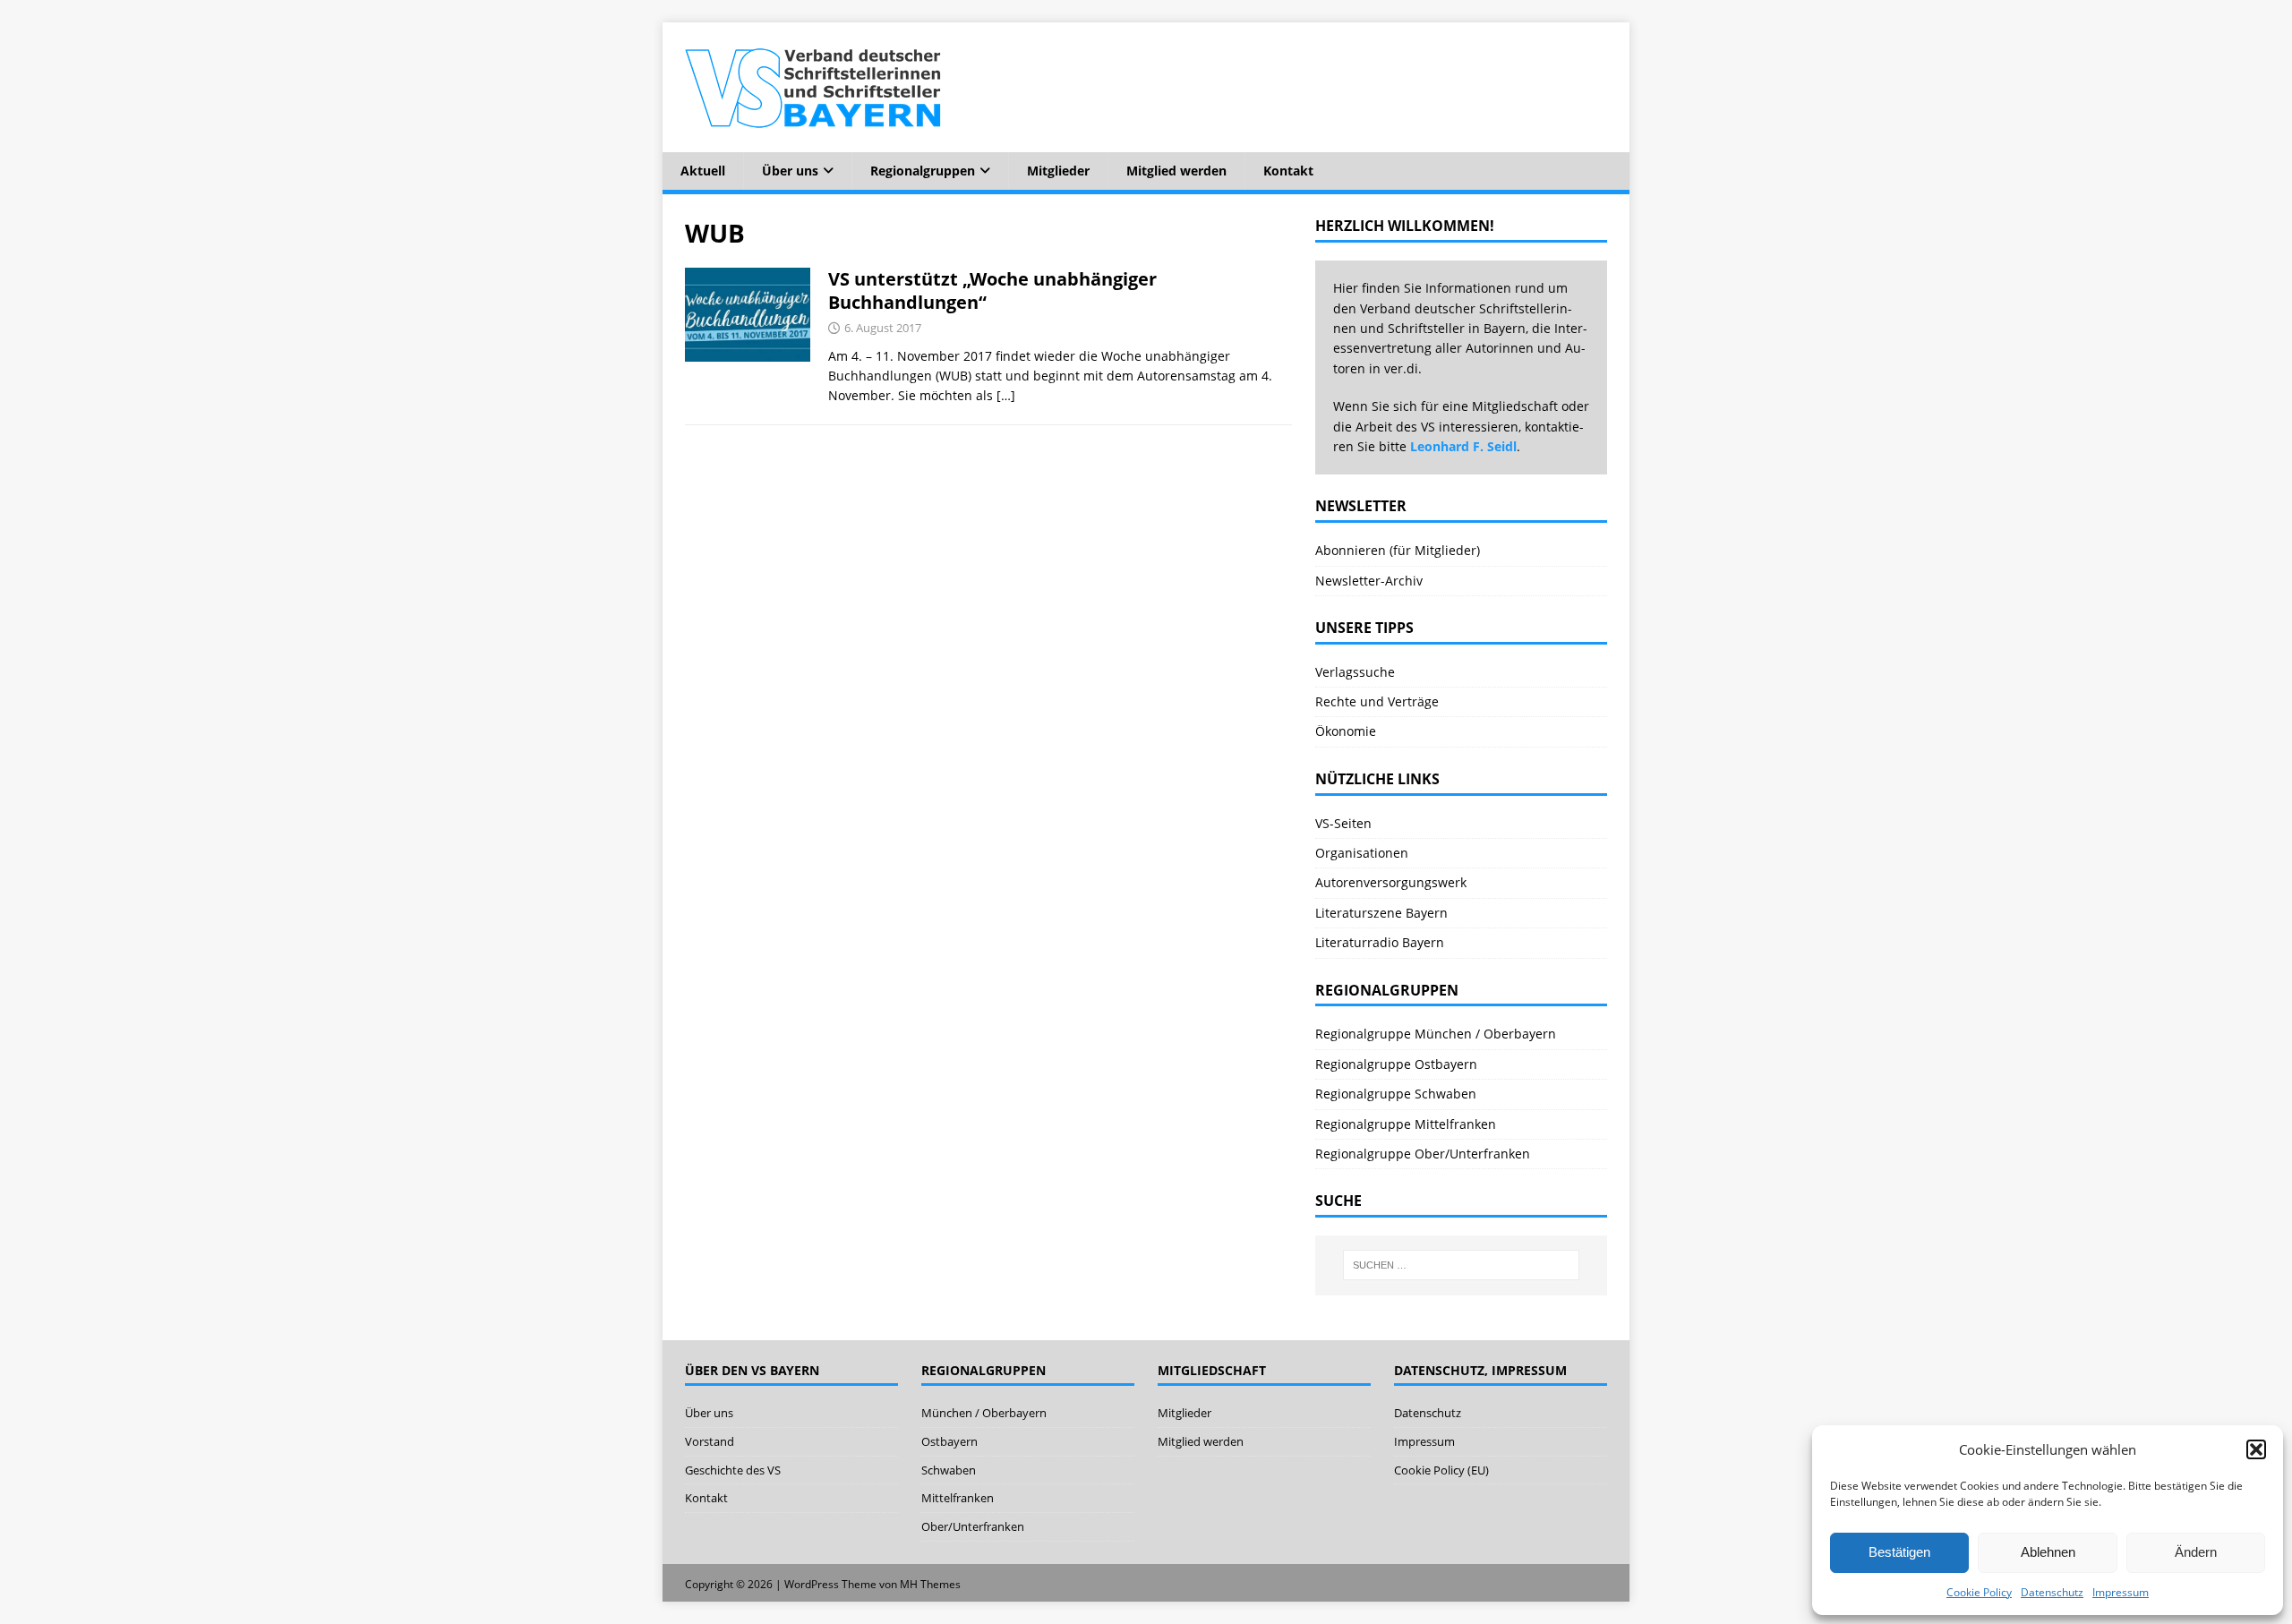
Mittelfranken (958, 1498)
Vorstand (710, 1441)
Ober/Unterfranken (973, 1526)
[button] (2256, 1449)
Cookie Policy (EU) (1441, 1470)
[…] (1006, 395)
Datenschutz (2052, 1592)
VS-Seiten (1343, 823)
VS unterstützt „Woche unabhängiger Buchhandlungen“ (992, 291)
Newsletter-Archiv (1369, 581)
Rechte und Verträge (1377, 701)
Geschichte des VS (733, 1470)
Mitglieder (1058, 171)
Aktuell (703, 171)
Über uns (790, 171)
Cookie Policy (1979, 1592)
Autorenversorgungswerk (1391, 882)
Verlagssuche (1355, 672)
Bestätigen (1899, 1552)
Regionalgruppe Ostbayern (1396, 1064)
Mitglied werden (1176, 171)
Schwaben (949, 1470)
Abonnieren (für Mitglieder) (1398, 550)
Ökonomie (1346, 731)
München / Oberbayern (984, 1413)
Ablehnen (2048, 1552)
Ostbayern (949, 1441)
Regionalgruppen (923, 171)
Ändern (2196, 1552)
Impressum (2121, 1592)
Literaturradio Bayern (1380, 942)
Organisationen (1362, 853)
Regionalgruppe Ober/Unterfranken (1423, 1154)
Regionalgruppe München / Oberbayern (1436, 1034)
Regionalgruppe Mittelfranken (1406, 1124)
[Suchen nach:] (1461, 1265)
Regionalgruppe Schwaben (1396, 1094)
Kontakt (1288, 171)
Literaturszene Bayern (1381, 913)
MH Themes (930, 1584)
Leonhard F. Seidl (1463, 446)
